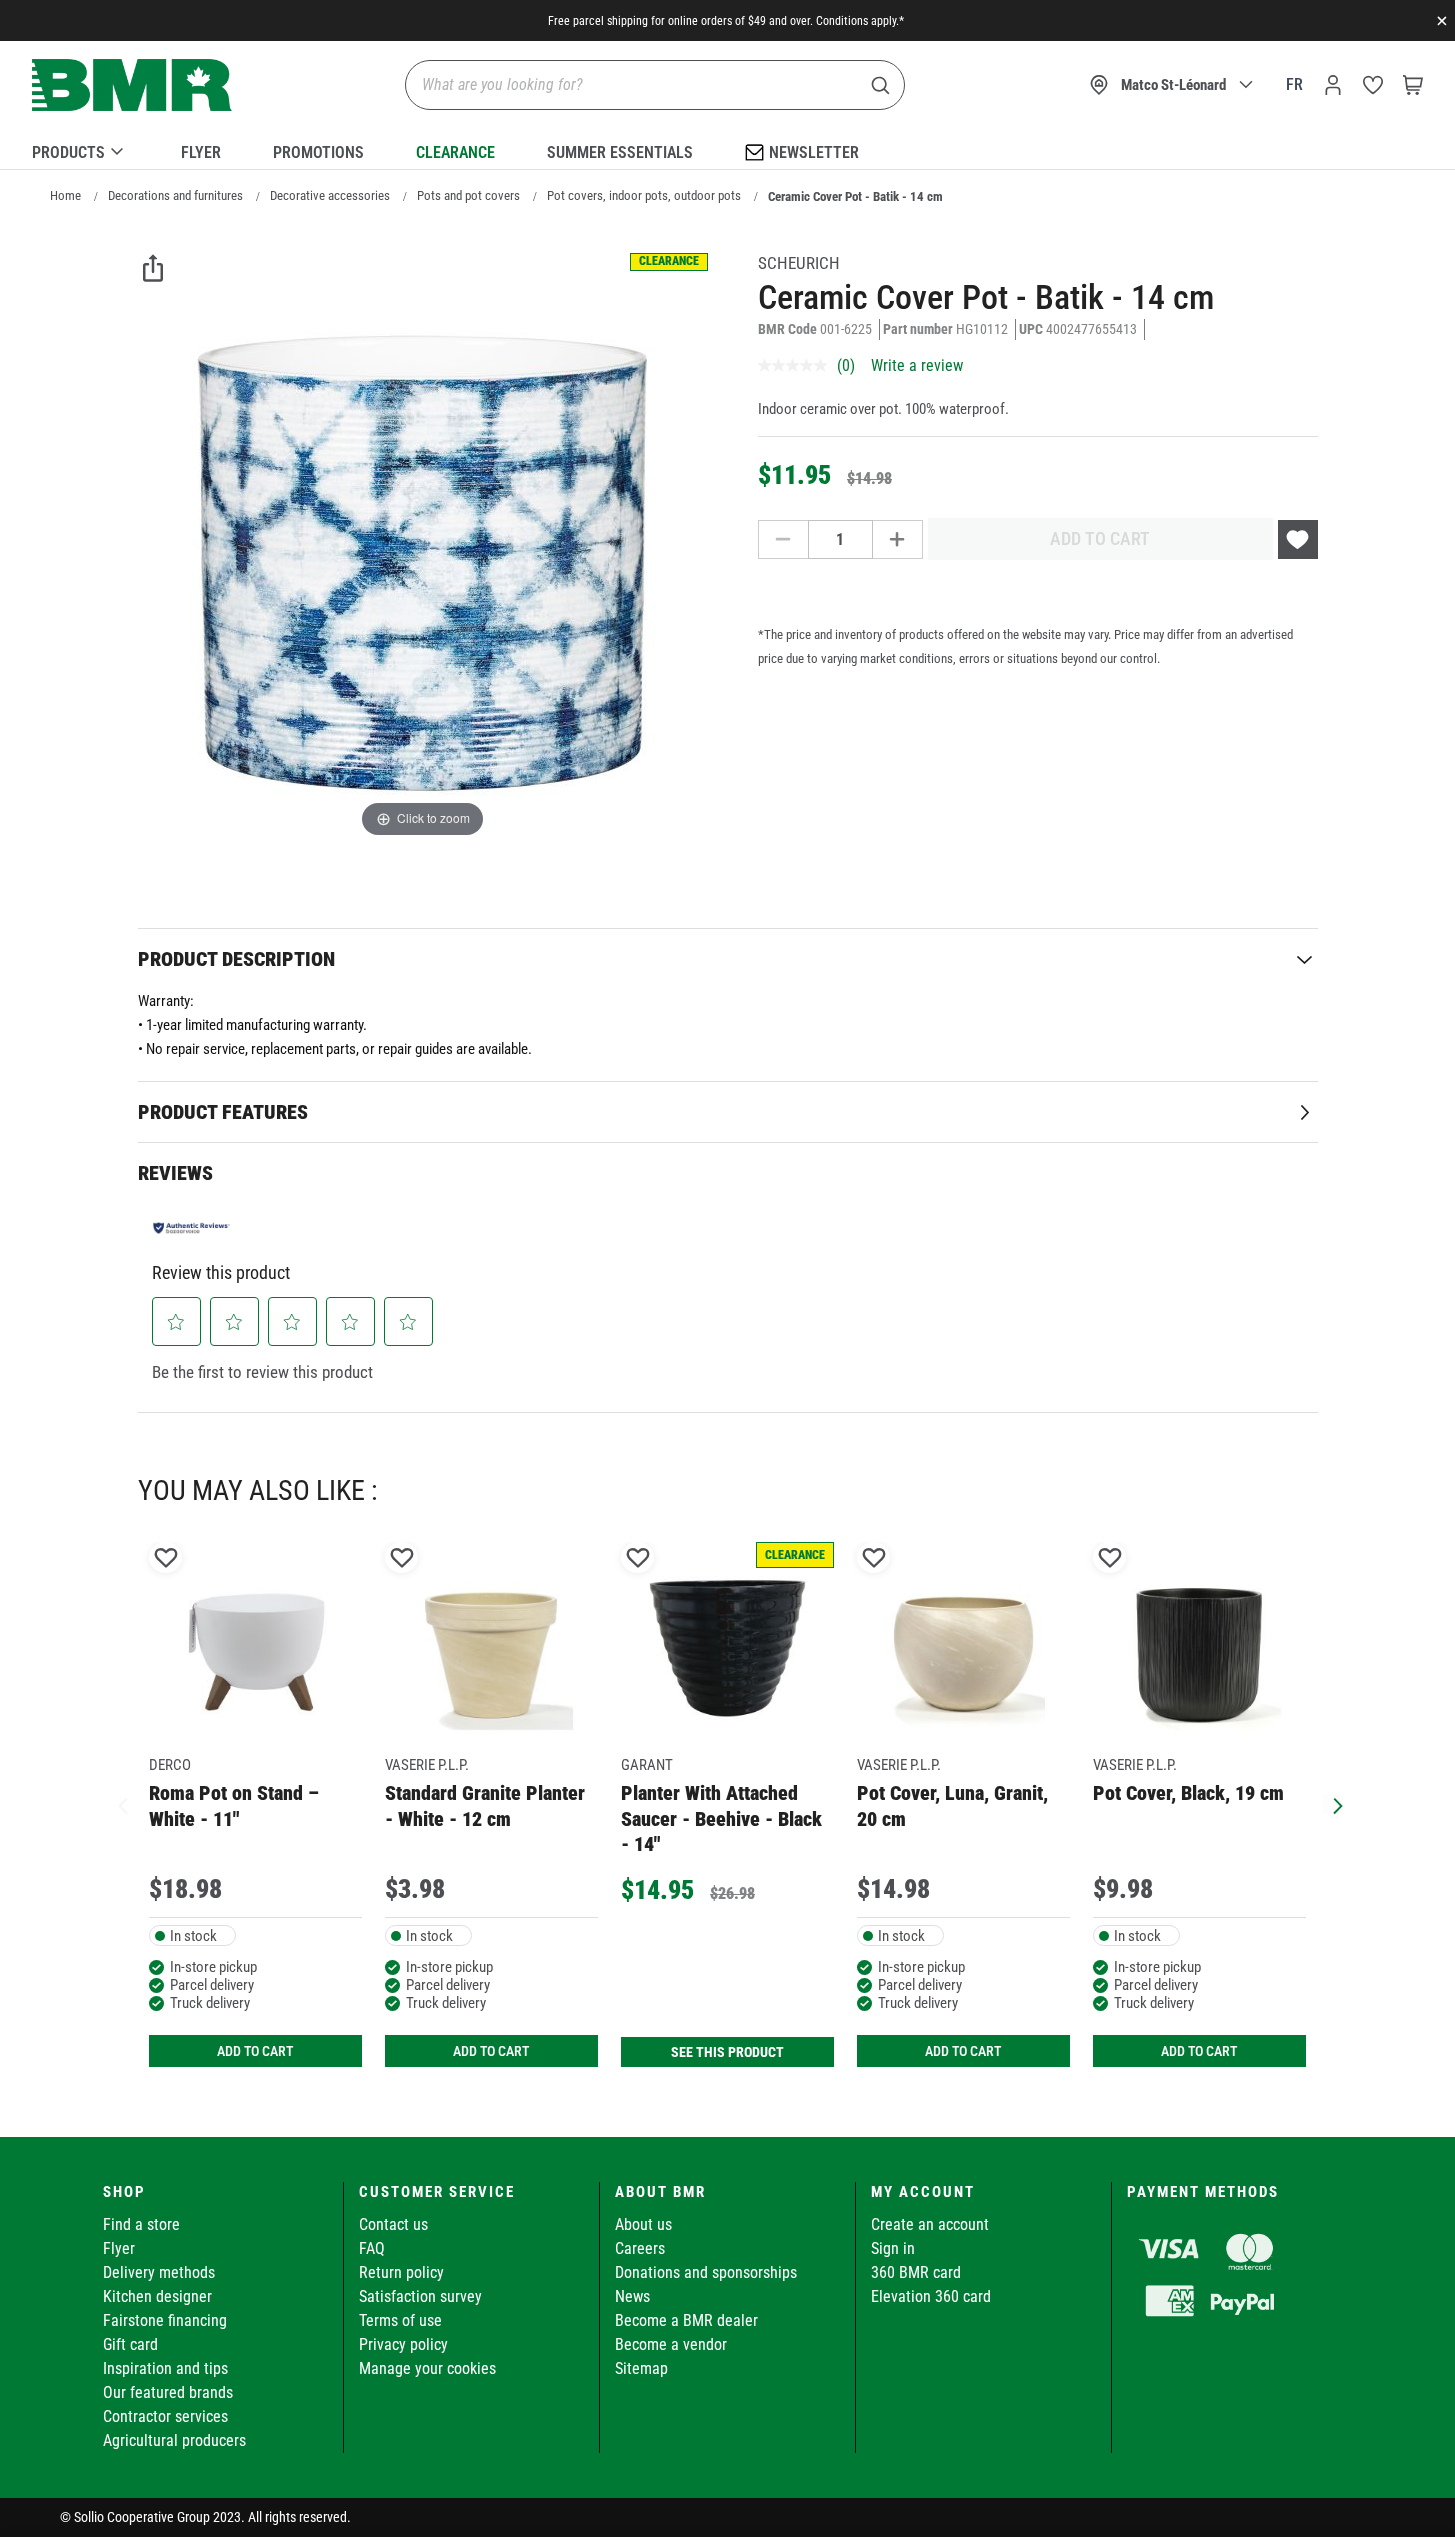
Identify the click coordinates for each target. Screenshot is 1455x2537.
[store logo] (132, 85)
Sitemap (641, 2368)
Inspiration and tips (165, 2368)
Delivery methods (159, 2272)
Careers (640, 2248)
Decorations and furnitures (175, 195)
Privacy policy (403, 2344)
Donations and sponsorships (706, 2272)
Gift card (130, 2344)
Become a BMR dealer (686, 2320)
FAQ (372, 2248)
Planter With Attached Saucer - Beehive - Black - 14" (721, 1818)
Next (1333, 1804)
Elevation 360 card (931, 2296)
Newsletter (814, 152)
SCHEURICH (799, 263)
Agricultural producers (174, 2440)
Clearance (455, 152)
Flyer (201, 152)
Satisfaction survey (420, 2296)
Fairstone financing (165, 2320)
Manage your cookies (427, 2368)
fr (1294, 84)
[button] (176, 1322)
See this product (727, 2052)
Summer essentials (620, 152)
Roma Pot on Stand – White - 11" (234, 1805)
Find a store (141, 2224)
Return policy (401, 2272)
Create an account (930, 2224)
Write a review (917, 365)
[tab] (728, 958)
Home (65, 195)
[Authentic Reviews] (192, 1228)
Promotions (318, 152)
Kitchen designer (157, 2296)
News (632, 2296)
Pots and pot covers (468, 195)
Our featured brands (168, 2392)
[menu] (727, 149)
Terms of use (400, 2320)
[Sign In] (1333, 85)
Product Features (223, 1112)
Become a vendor (671, 2344)
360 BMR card (916, 2272)
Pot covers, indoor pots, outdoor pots (644, 195)
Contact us (393, 2224)
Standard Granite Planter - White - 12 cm (485, 1805)
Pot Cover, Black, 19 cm (1188, 1793)
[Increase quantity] (898, 539)
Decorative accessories (330, 195)
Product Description (236, 959)
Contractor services (165, 2416)
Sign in (893, 2248)
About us (643, 2224)
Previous (123, 1804)
